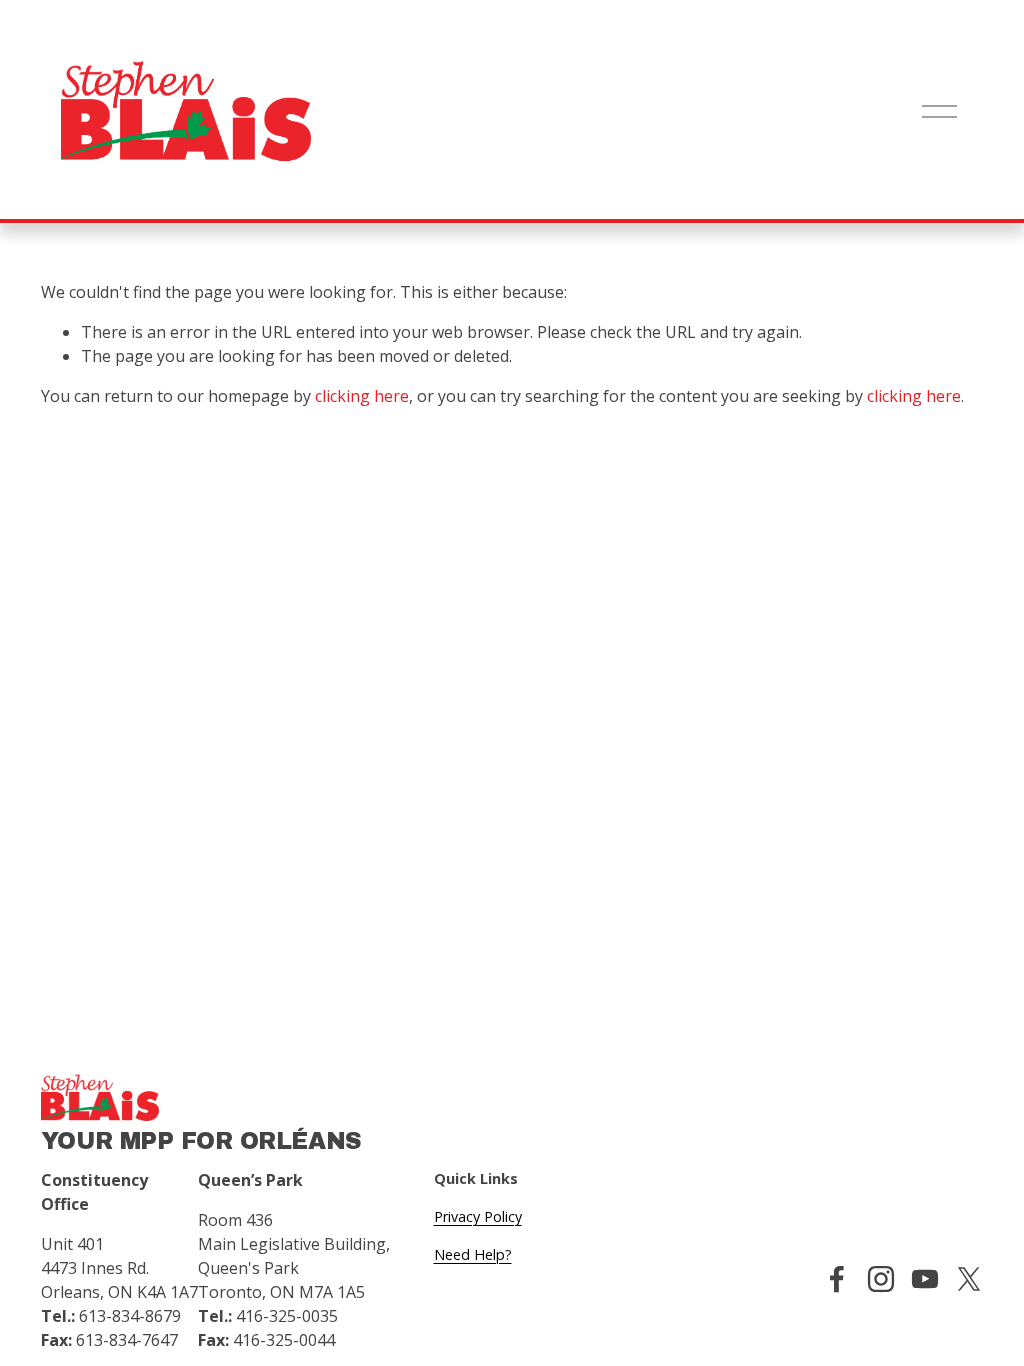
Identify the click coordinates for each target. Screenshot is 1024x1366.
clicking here (362, 396)
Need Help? (473, 1254)
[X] (969, 1279)
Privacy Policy (478, 1216)
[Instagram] (881, 1279)
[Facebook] (837, 1279)
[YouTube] (925, 1279)
